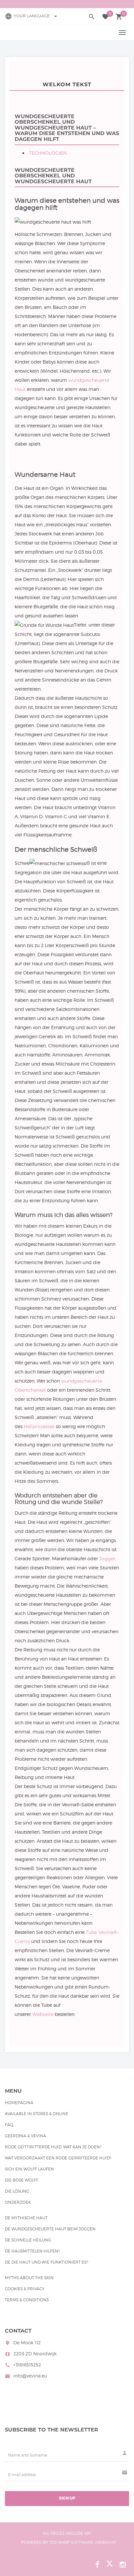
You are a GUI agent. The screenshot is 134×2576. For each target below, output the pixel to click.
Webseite (43, 2014)
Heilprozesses (39, 1426)
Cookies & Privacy (25, 2289)
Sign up (67, 2498)
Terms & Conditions (27, 2300)
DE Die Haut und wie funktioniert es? (47, 2262)
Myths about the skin (29, 2278)
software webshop (93, 2542)
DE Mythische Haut (26, 2218)
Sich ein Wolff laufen (29, 2169)
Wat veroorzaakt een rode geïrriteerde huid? (58, 2158)
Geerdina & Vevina (26, 2136)
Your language (36, 16)
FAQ (9, 2125)
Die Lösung (17, 2191)
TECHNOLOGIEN (48, 153)
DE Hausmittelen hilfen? (32, 2251)
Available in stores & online (37, 2114)
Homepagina (19, 2103)
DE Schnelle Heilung (28, 2240)
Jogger (107, 1559)
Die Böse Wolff (22, 2180)
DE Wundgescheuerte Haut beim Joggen (50, 2229)
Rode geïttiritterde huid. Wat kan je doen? (53, 2147)
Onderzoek (18, 2202)
